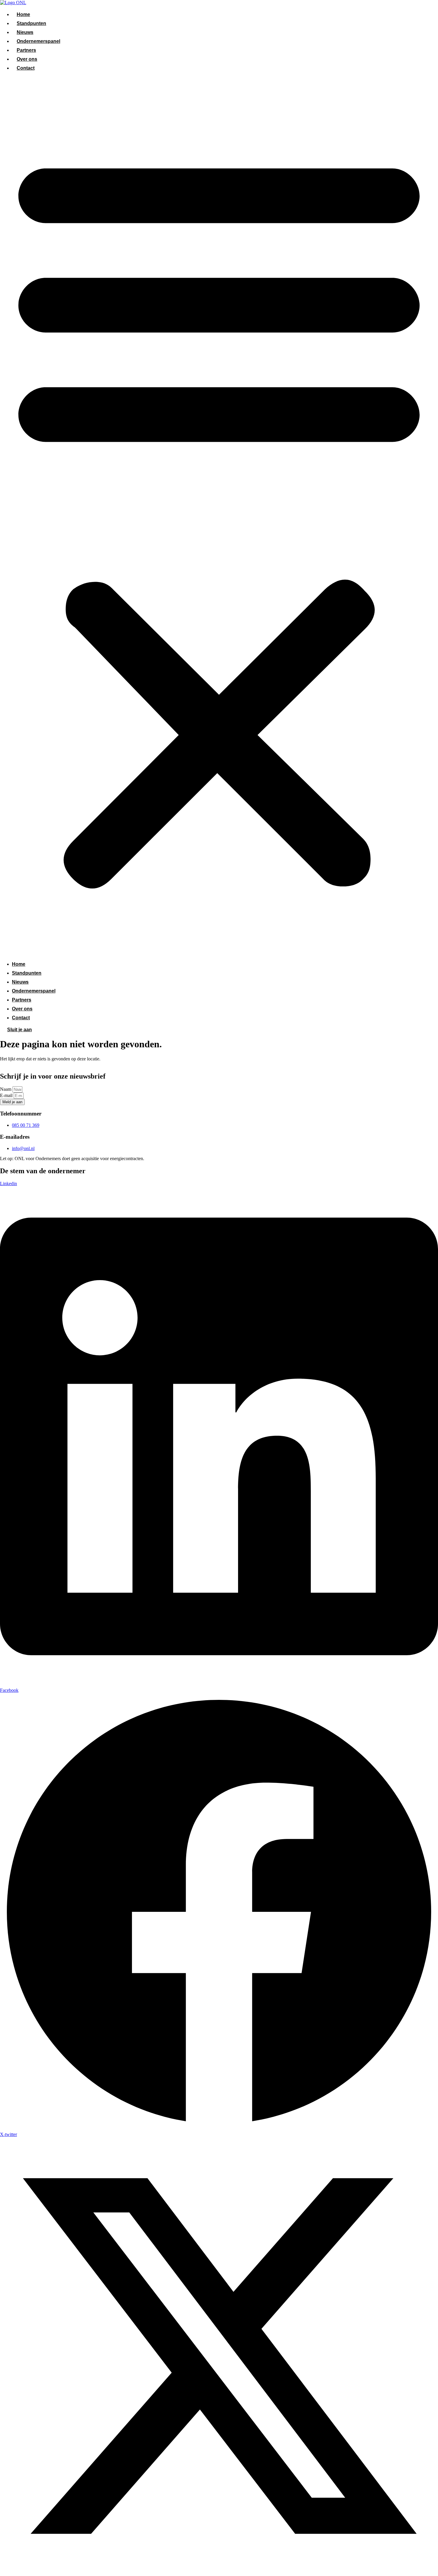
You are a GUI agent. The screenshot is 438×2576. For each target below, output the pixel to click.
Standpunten (31, 23)
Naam (6, 1089)
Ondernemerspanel (38, 41)
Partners (26, 50)
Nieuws (25, 32)
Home (23, 14)
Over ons (27, 59)
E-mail (7, 1095)
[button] (219, 516)
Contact (26, 68)
